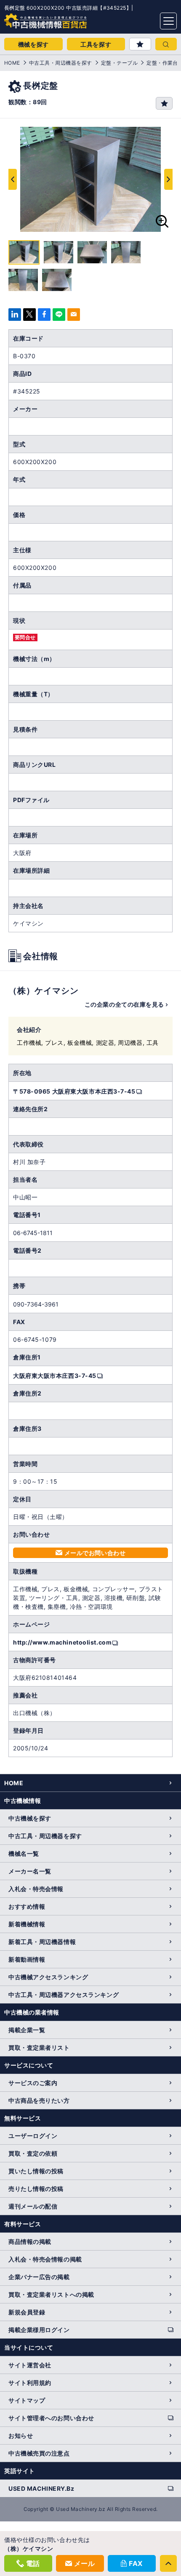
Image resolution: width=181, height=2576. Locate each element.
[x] (29, 315)
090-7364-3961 (36, 1304)
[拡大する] (162, 221)
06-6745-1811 (33, 1233)
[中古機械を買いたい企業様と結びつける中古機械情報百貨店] (29, 18)
